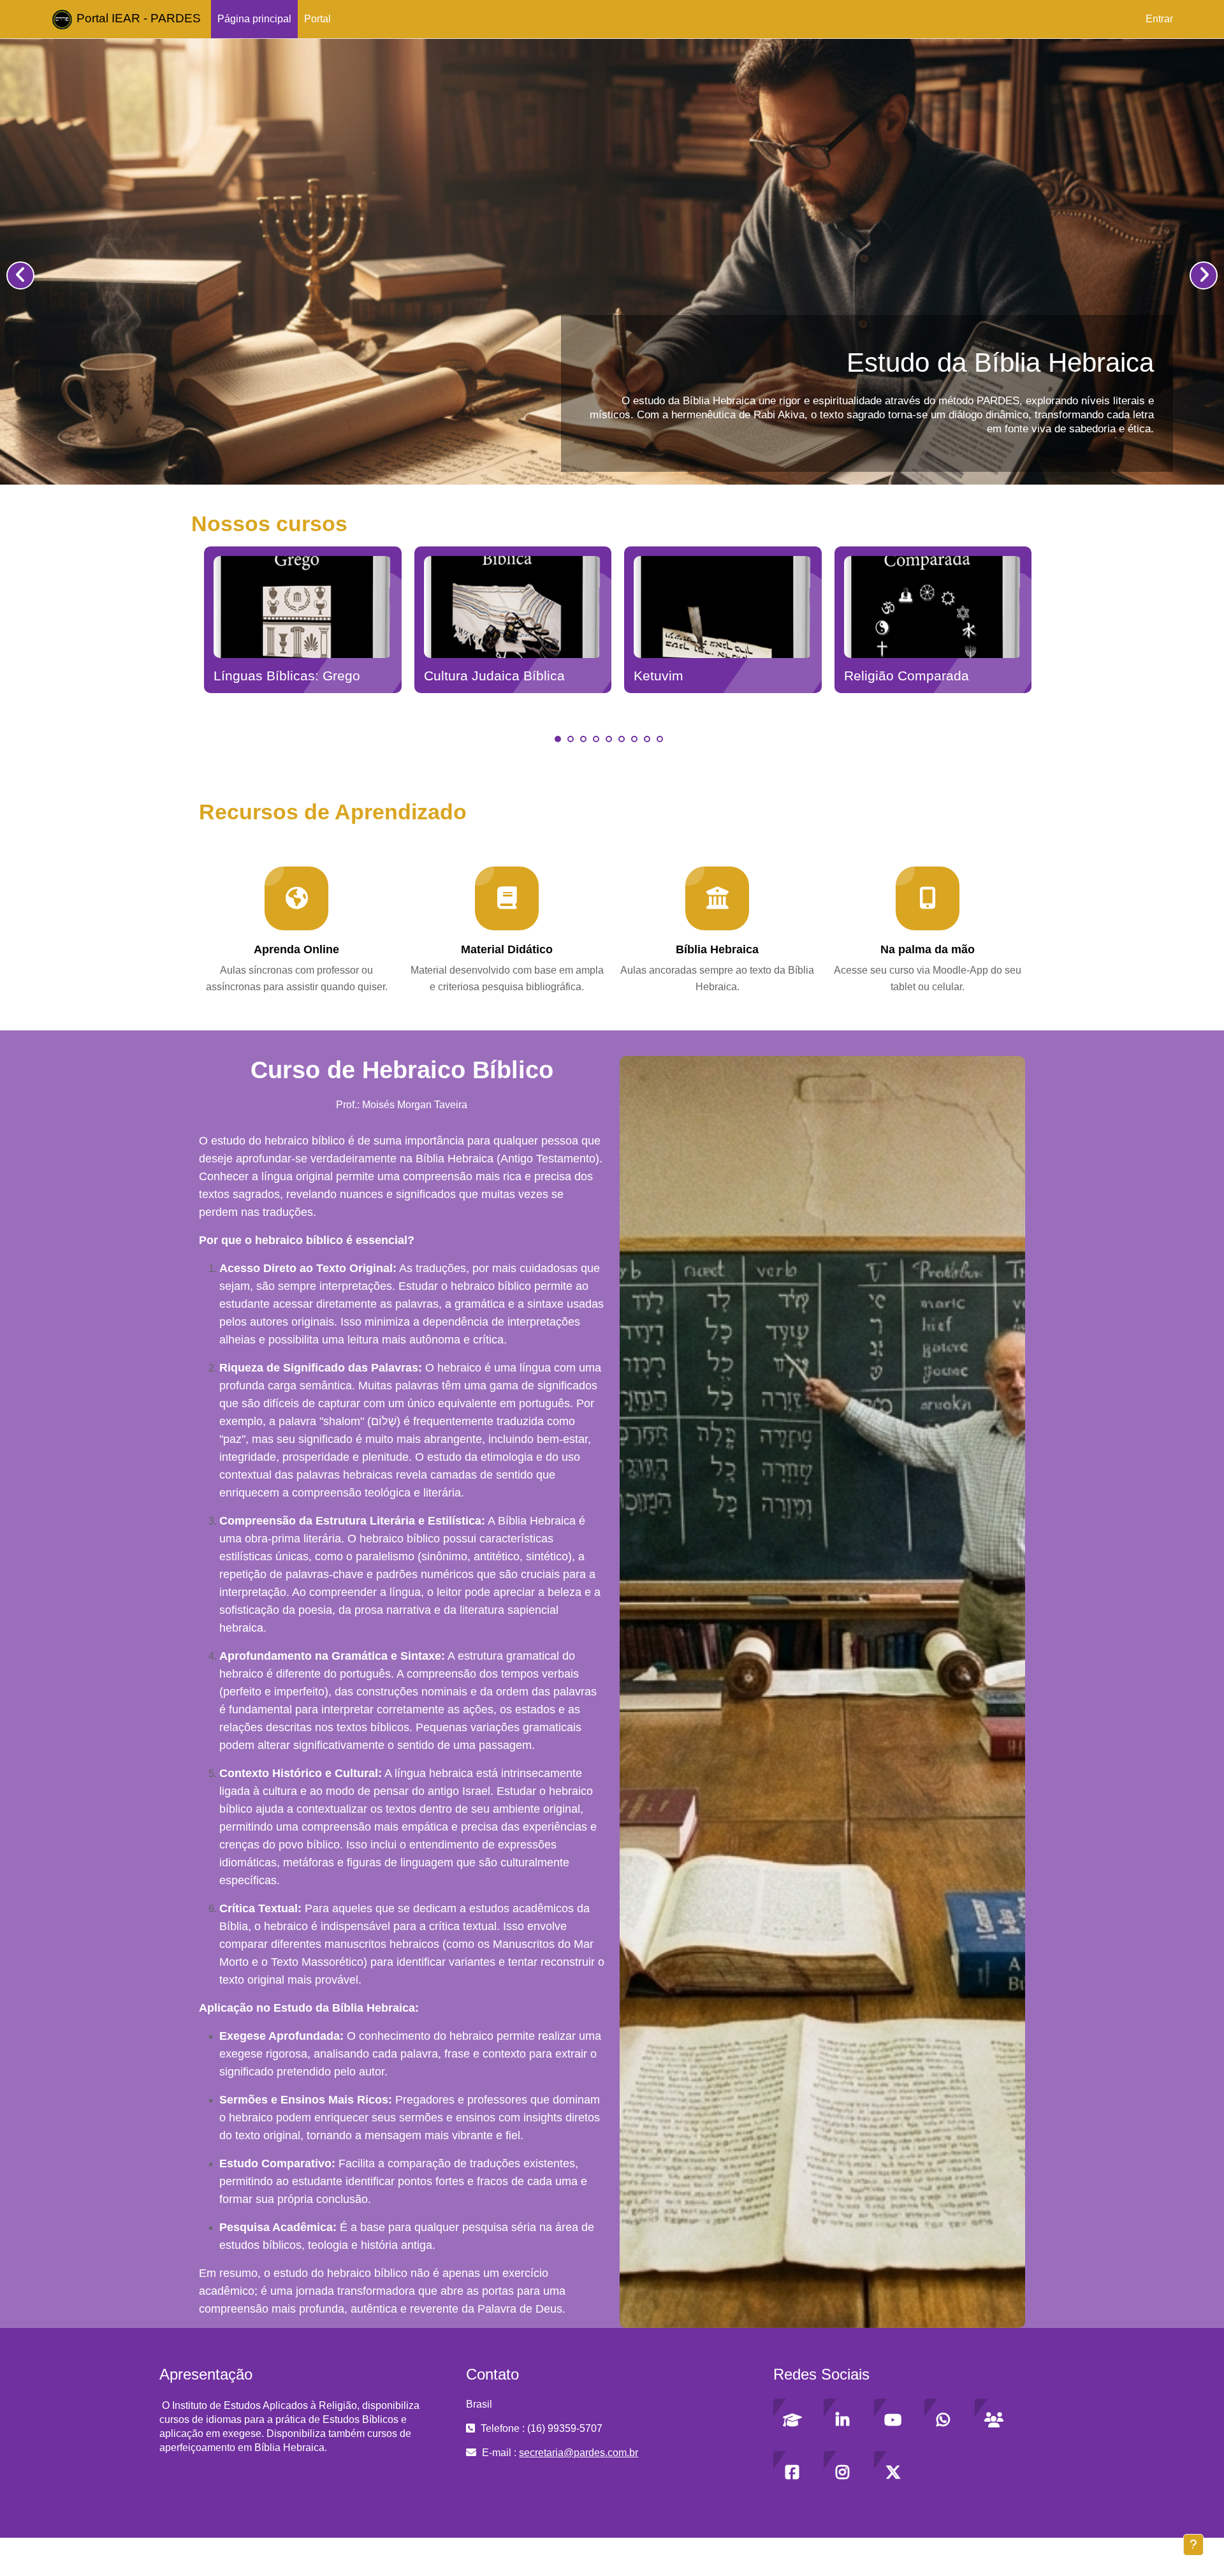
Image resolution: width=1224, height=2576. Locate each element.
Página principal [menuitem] (254, 19)
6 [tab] (622, 739)
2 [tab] (571, 739)
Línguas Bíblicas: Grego (287, 676)
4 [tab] (596, 739)
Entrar (1159, 19)
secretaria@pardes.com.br (579, 2453)
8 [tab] (647, 739)
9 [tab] (660, 739)
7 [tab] (634, 739)
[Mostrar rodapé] (1193, 2545)
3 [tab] (583, 739)
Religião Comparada (907, 676)
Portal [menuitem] (317, 19)
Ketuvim (659, 676)
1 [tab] (558, 739)
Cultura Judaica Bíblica (494, 676)
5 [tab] (609, 739)
